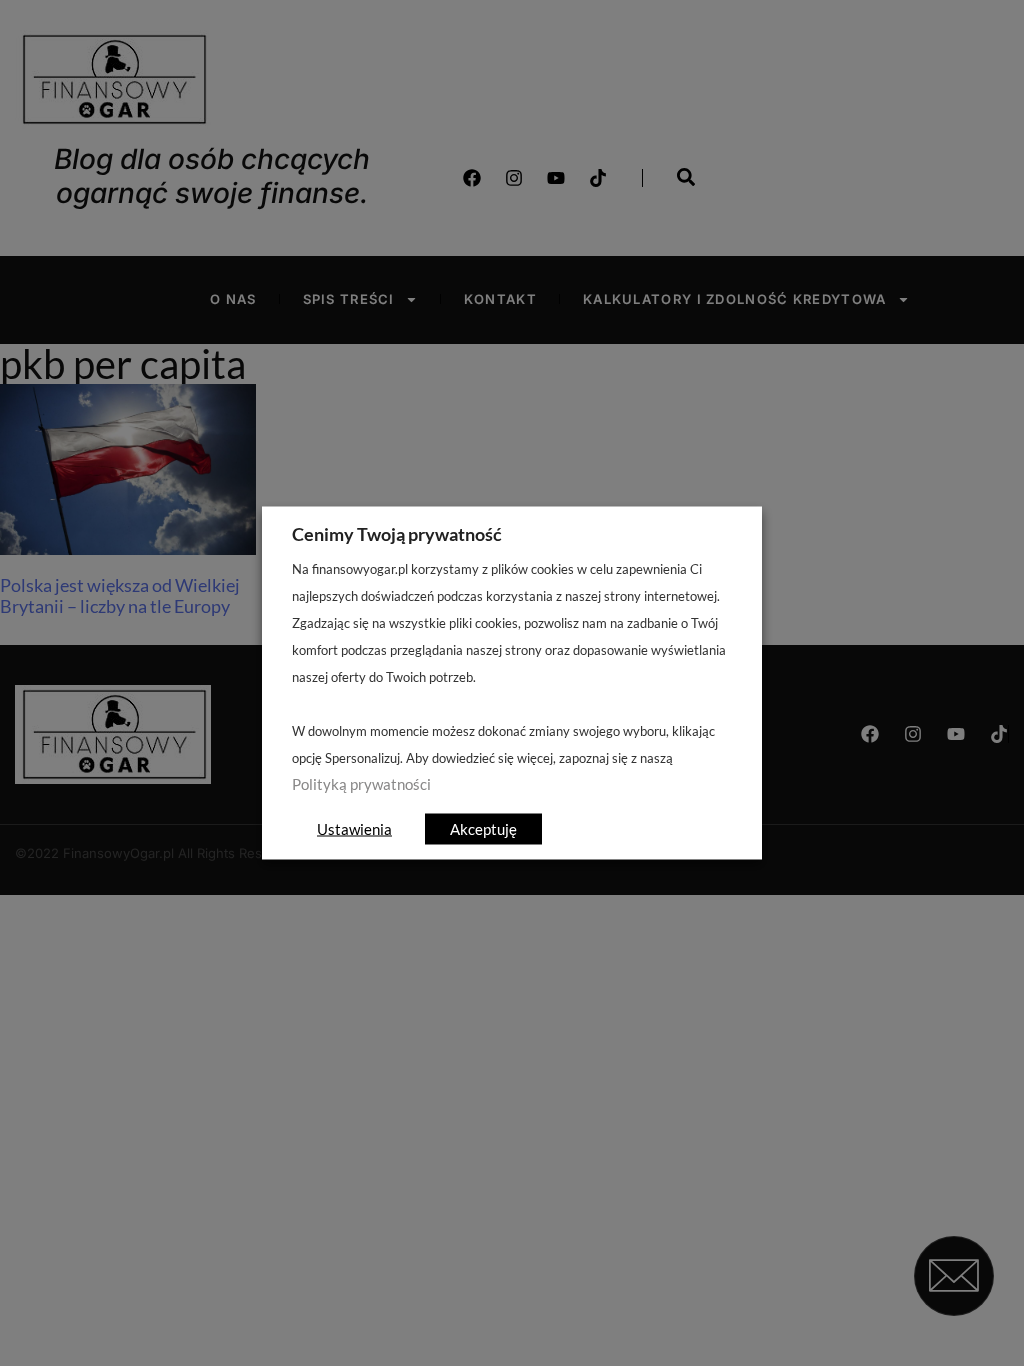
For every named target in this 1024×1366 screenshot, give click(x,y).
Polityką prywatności (361, 784)
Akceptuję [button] (483, 829)
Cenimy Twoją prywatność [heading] (397, 534)
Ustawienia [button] (354, 829)
